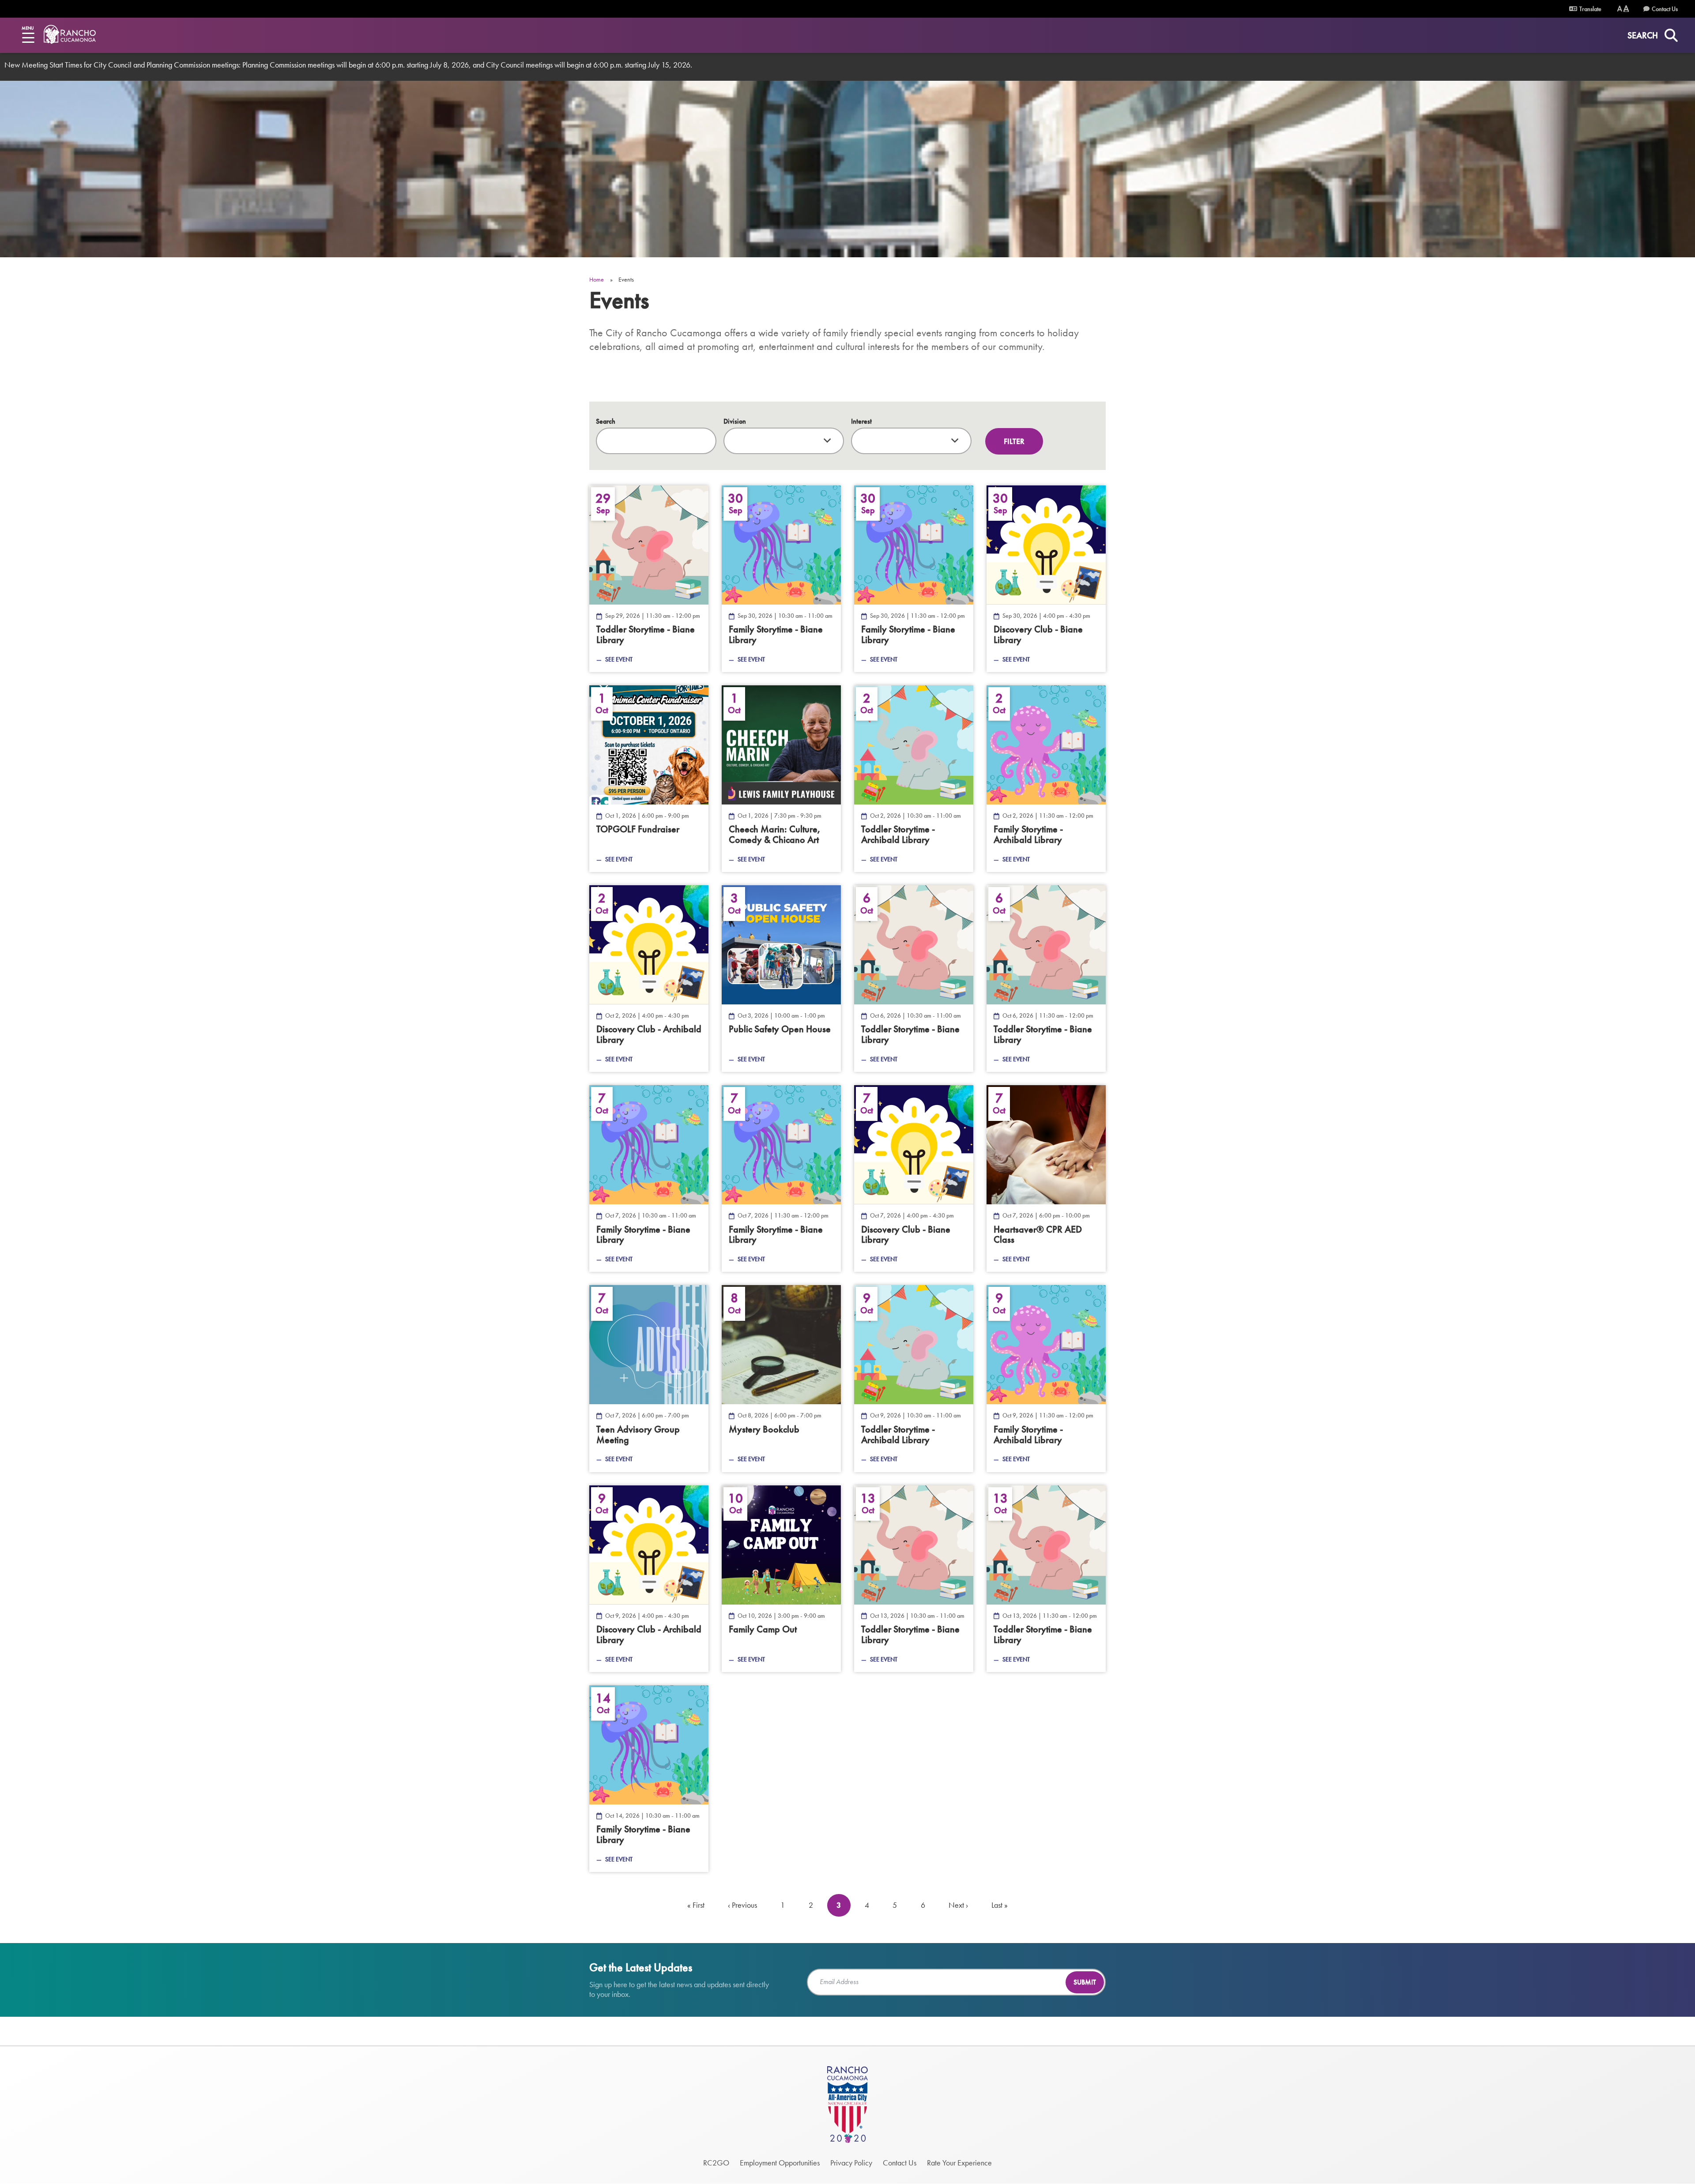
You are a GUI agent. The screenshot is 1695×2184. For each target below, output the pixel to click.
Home (597, 279)
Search (606, 421)
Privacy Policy (851, 2163)
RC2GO (716, 2163)
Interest (861, 421)
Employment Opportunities (780, 2163)
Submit (1085, 1982)
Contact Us (1665, 9)
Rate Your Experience (959, 2163)
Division (735, 421)
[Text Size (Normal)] (1620, 9)
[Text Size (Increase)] (1626, 9)
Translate (1590, 9)
